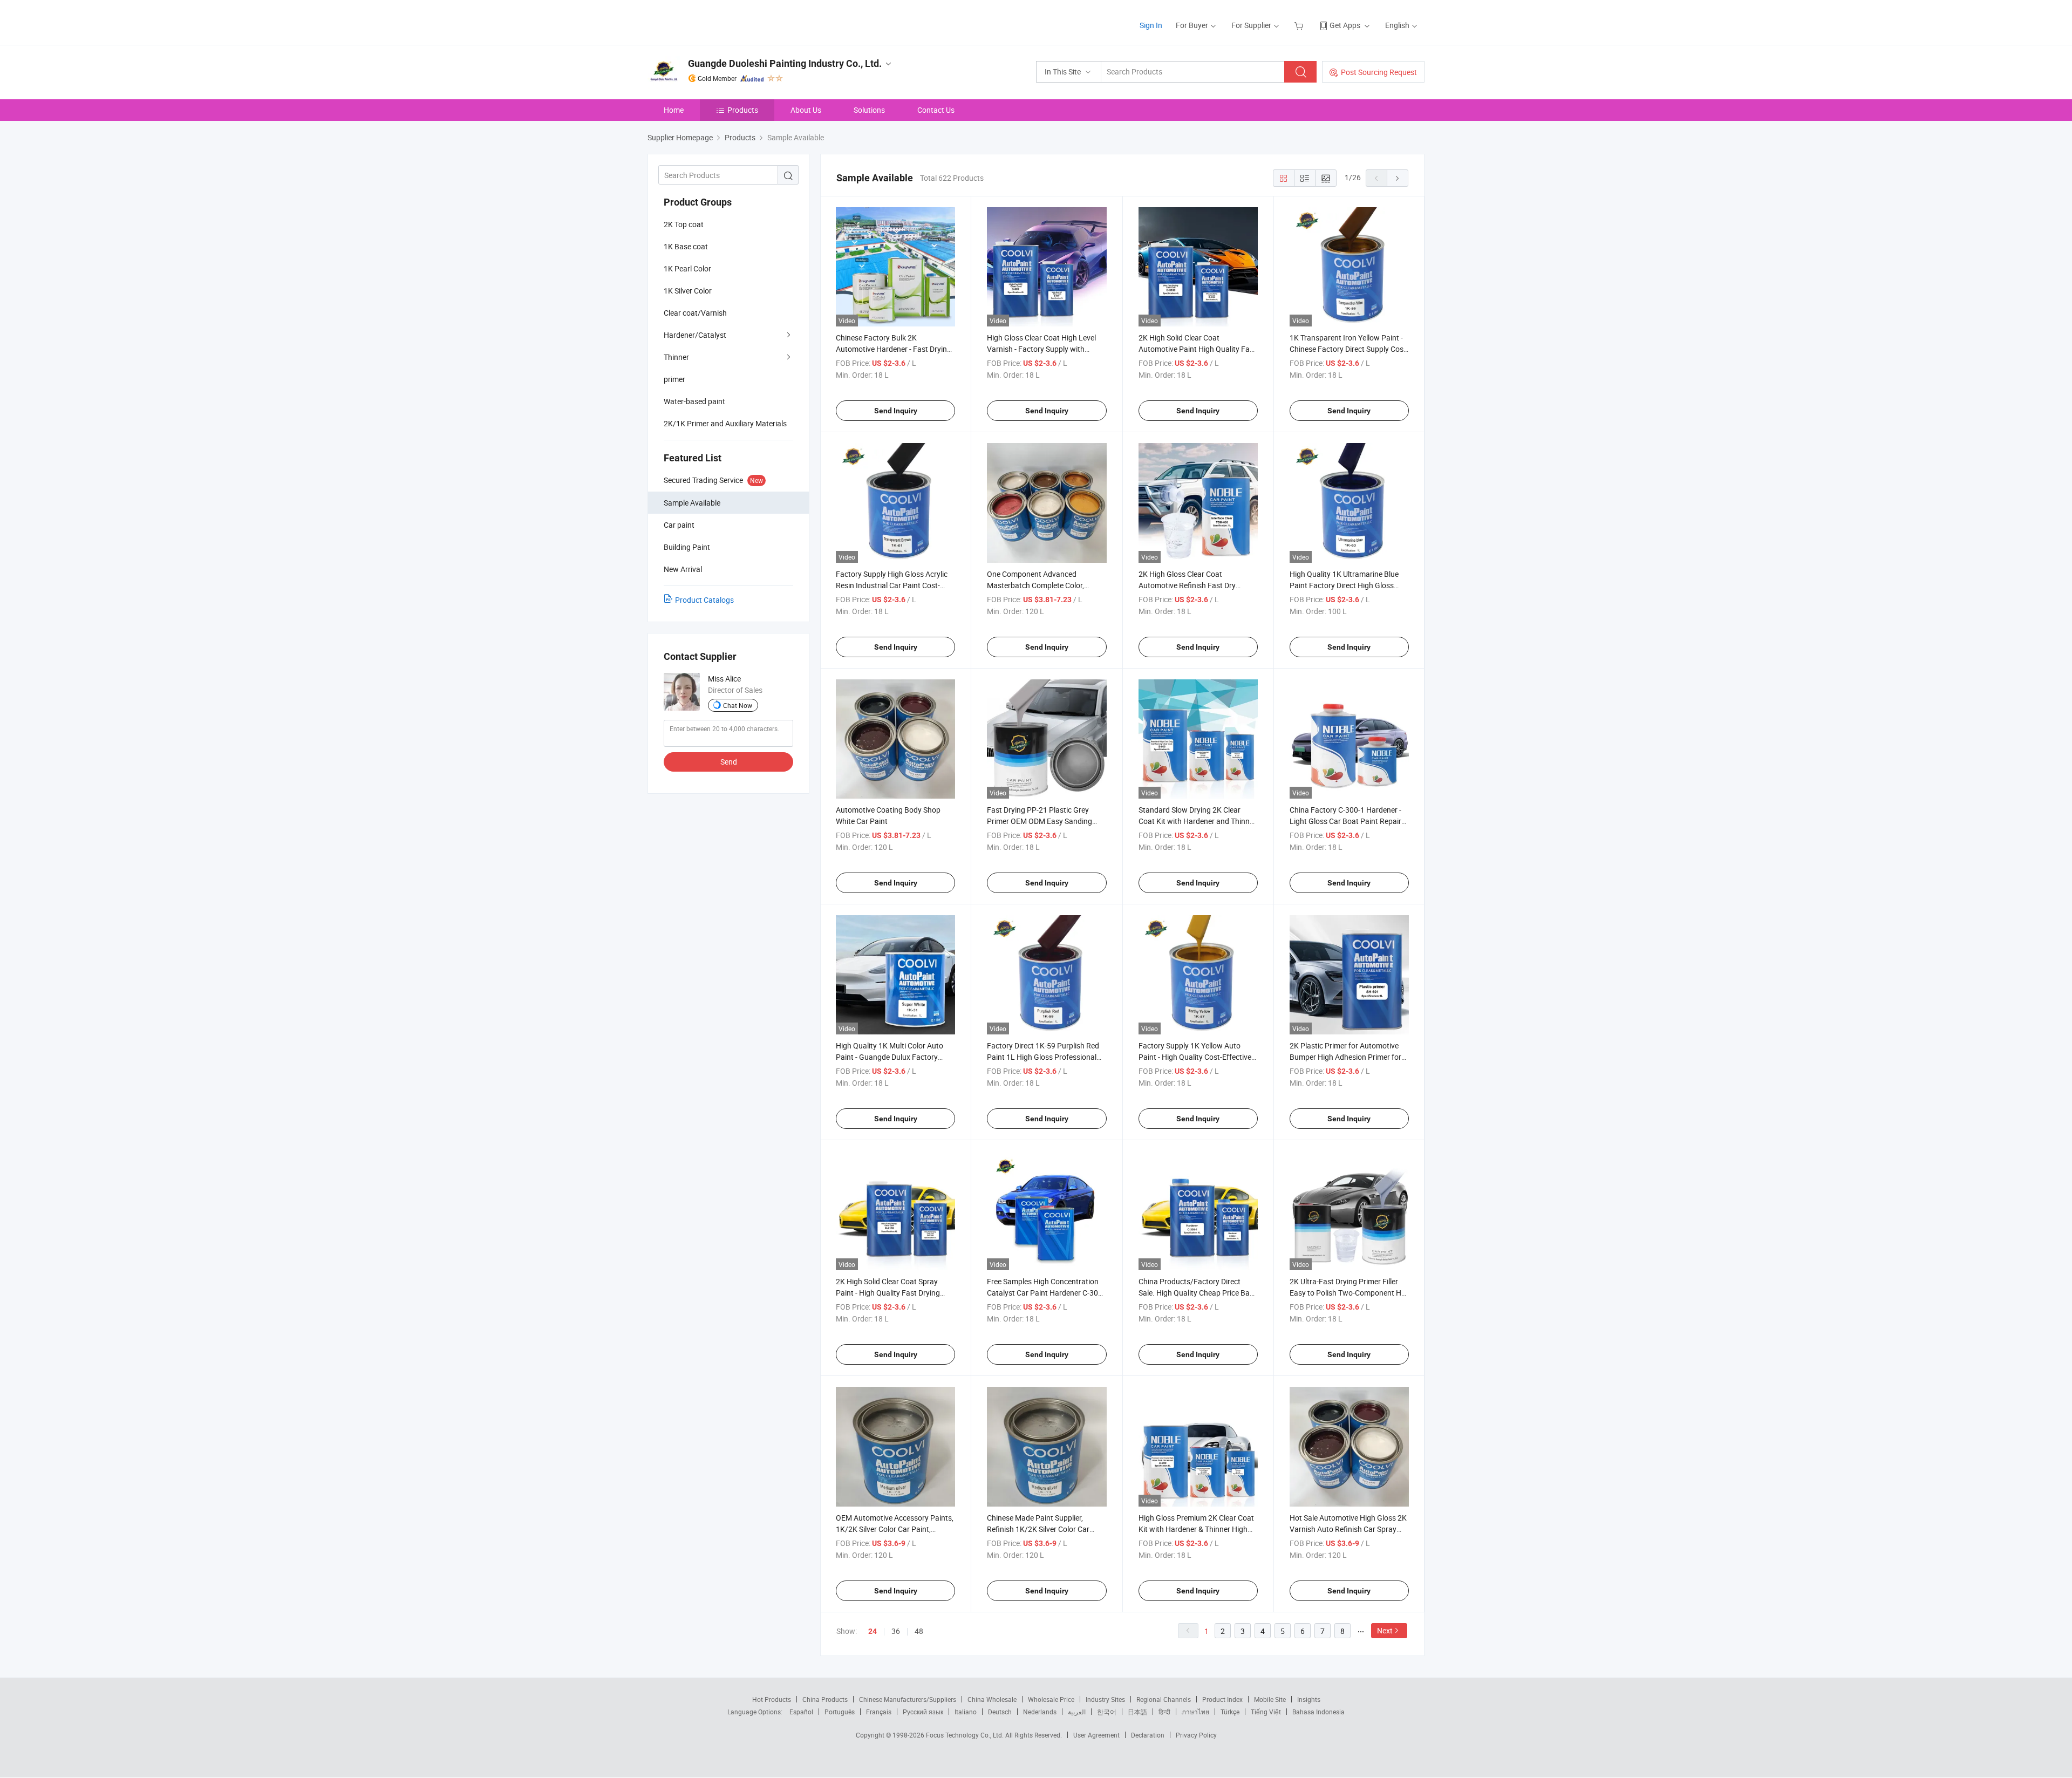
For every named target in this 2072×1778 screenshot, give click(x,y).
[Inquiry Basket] (1300, 25)
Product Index (1222, 1699)
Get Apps (1345, 25)
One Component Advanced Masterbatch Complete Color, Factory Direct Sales (1035, 585)
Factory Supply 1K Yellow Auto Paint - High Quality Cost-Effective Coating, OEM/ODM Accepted (1195, 1057)
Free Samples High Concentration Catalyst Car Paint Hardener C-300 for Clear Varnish (1045, 1293)
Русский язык (923, 1712)
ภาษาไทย (1195, 1712)
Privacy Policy (1196, 1735)
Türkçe (1230, 1712)
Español (801, 1712)
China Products (825, 1699)
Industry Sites (1105, 1699)
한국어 (1107, 1712)
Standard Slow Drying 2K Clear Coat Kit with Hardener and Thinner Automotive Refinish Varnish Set (1197, 821)
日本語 (1137, 1712)
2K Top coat (684, 224)
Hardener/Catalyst (695, 335)
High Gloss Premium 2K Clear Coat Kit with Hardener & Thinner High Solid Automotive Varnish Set (1196, 1529)
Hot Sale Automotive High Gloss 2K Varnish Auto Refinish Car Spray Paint (1348, 1529)
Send (729, 762)
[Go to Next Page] (1398, 178)
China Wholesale (992, 1699)
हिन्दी (1164, 1712)
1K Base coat (686, 246)
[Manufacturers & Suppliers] (717, 21)
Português (840, 1712)
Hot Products (772, 1699)
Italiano (966, 1712)
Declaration (1148, 1735)
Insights (1309, 1699)
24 (873, 1631)
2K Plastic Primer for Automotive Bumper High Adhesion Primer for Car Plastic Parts (1345, 1057)
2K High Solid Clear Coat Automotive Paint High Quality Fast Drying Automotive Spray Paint (1197, 349)
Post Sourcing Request (1379, 72)
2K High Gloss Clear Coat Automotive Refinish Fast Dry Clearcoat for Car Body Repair (1188, 585)
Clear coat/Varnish (695, 313)
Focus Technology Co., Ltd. (966, 1735)
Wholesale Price (1051, 1699)
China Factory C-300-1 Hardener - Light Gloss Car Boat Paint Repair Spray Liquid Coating (1345, 821)
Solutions (869, 110)
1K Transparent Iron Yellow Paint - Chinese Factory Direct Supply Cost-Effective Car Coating (1349, 349)
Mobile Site (1270, 1699)
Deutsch (1000, 1712)
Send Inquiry (896, 411)
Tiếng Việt (1266, 1712)
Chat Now (738, 705)
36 (896, 1631)
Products (743, 110)
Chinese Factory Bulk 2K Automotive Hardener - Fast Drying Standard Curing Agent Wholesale (894, 349)
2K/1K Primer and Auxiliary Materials (725, 423)
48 (919, 1631)
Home (674, 110)
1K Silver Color (688, 291)
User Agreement (1096, 1735)
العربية (1077, 1712)
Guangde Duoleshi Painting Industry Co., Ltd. (785, 63)
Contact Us (936, 110)
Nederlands (1040, 1712)
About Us (806, 110)
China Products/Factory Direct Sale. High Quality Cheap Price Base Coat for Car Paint (1198, 1293)
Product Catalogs (704, 600)
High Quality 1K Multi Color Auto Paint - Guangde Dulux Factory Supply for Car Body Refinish (890, 1057)
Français (879, 1712)
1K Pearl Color (687, 268)
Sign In (1151, 25)
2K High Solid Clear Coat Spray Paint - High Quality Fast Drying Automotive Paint (888, 1293)
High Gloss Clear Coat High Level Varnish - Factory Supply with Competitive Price (1041, 349)
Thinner (676, 357)
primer (674, 379)
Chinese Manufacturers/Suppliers (908, 1699)
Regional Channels (1164, 1699)
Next (1385, 1630)
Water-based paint (694, 401)
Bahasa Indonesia (1318, 1712)
